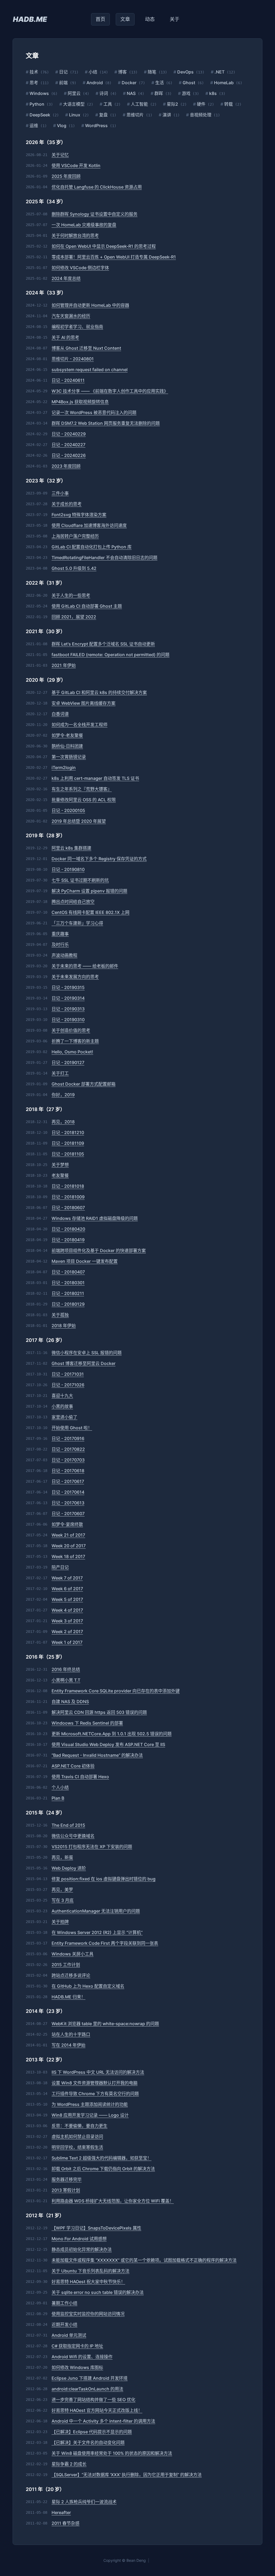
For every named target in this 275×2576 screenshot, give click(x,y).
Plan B (58, 1798)
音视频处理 (199, 115)
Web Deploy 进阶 (69, 1868)
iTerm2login (64, 767)
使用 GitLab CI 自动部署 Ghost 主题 (87, 606)
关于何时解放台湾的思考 (75, 235)
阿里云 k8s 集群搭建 (71, 848)
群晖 (157, 93)
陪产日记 (60, 1567)
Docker (127, 83)
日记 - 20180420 (68, 1229)
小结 (91, 72)
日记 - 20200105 (68, 810)
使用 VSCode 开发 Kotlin (76, 165)
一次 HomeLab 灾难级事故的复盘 (84, 225)
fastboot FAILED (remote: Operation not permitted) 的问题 (111, 655)
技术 (32, 72)
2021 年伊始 (64, 665)
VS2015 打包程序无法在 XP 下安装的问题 (92, 1847)
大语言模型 (72, 104)
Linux (73, 115)
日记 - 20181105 (68, 1154)
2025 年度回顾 (66, 176)
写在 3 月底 (63, 1900)
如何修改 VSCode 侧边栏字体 (80, 268)
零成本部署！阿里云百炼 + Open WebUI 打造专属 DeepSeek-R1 (114, 257)
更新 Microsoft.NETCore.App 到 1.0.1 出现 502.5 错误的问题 (112, 1734)
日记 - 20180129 (68, 1304)
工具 (106, 104)
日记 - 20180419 (68, 1240)
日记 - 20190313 (68, 1009)
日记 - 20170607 (68, 1514)
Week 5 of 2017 (67, 1599)
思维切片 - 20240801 (73, 359)
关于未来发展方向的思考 (75, 977)
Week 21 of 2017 (68, 1535)
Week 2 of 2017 (67, 1632)
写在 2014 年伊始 (68, 2045)
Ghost (187, 83)
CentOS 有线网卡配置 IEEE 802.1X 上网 (91, 912)
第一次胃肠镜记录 (69, 757)
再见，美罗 (62, 1889)
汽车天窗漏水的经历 (71, 316)
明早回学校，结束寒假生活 (77, 2147)
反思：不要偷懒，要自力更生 (79, 2126)
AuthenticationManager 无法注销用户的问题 (96, 1911)
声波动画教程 (64, 955)
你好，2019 (63, 1095)
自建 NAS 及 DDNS (70, 1702)
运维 (32, 126)
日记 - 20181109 (68, 1143)
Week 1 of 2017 (67, 1642)
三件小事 (60, 493)
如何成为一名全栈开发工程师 (79, 725)
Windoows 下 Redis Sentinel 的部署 (87, 1723)
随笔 (150, 72)
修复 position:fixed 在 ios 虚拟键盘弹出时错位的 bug (104, 1879)
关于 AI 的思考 (65, 337)
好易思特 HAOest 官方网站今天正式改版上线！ (97, 2410)
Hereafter (61, 2512)
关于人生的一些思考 (71, 595)
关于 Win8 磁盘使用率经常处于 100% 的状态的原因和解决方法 (112, 2453)
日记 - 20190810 (68, 869)
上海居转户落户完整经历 (75, 536)
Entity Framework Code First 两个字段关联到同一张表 (105, 1943)
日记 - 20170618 (68, 1471)
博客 (121, 72)
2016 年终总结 (66, 1669)
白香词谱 (60, 714)
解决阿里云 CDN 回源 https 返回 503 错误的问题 (99, 1712)
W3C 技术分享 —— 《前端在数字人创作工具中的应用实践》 (110, 391)
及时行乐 (60, 944)
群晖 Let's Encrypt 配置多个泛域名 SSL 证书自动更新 (103, 644)
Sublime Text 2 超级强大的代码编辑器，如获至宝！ (102, 2158)
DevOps (184, 72)
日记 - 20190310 (68, 1020)
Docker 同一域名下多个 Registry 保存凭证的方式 (99, 859)
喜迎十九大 (62, 1396)
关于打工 (60, 1073)
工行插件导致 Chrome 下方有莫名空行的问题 (95, 2094)
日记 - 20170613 (68, 1503)
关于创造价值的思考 (71, 1030)
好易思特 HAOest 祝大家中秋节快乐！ (88, 2282)
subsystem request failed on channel (90, 370)
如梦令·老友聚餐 (67, 735)
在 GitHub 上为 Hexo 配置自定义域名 (88, 1986)
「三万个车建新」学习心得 (77, 923)
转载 (227, 104)
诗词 (102, 93)
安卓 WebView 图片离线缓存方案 (84, 703)
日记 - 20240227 (68, 445)
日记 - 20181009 (68, 1197)
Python (35, 104)
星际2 (171, 104)
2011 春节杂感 (66, 2523)
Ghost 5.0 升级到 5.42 (74, 568)
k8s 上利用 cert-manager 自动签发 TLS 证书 (95, 778)
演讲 (165, 115)
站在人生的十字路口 (71, 2034)
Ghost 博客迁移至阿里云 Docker (84, 1363)
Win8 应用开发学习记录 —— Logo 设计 (90, 2115)
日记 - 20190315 (68, 987)
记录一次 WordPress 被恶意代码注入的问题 (94, 412)
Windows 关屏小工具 (73, 1954)
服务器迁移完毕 (67, 2179)
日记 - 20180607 (68, 1208)
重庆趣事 (60, 934)
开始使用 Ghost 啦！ (72, 1428)
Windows (37, 93)
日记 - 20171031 (68, 1374)
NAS (129, 93)
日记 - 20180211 (68, 1293)
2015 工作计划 (66, 1965)
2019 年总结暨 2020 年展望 (79, 821)
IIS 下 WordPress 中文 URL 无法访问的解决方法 (98, 2072)
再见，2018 (63, 1122)
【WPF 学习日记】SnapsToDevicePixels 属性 (96, 2228)
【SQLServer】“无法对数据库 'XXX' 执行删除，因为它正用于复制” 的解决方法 (127, 2475)
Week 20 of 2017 (69, 1546)
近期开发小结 (64, 2324)
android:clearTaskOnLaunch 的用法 (87, 2389)
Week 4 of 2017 (67, 1610)
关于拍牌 (60, 1922)
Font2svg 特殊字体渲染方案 (79, 515)
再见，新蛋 (62, 1857)
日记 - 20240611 (68, 380)
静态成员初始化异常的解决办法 (82, 2249)
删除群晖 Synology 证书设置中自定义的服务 (95, 214)
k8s (211, 93)
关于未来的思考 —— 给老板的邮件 (85, 966)
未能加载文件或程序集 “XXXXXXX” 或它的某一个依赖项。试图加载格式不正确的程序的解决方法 (144, 2260)
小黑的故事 (62, 1406)
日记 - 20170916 (68, 1438)
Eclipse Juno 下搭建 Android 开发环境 (90, 2378)
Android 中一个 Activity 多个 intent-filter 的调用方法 (103, 2421)
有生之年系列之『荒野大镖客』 (82, 789)
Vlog (60, 126)
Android (93, 83)
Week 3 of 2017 (67, 1621)
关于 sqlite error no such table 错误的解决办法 (98, 2292)
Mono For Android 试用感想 (79, 2239)
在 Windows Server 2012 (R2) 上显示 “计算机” (97, 1932)
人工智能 (137, 104)
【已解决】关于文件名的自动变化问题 (88, 2442)
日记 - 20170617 (68, 1481)
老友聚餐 (60, 1175)
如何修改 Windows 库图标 (77, 2367)
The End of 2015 (68, 1825)
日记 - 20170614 (68, 1492)
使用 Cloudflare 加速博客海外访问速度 (89, 525)
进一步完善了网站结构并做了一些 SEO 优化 (93, 2400)
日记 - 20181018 (68, 1186)
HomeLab (222, 83)
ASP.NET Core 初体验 (73, 1766)
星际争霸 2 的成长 (69, 2464)
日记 (61, 72)
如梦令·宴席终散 (67, 1524)
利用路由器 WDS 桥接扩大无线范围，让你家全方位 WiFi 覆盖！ (113, 2201)
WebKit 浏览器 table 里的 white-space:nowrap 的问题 (105, 2024)
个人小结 (60, 1787)
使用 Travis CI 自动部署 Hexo (80, 1777)
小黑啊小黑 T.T (66, 1680)
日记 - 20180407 (68, 1272)
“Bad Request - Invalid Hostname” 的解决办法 (97, 1755)
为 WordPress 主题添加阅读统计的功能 (90, 2104)
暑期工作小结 (64, 2303)
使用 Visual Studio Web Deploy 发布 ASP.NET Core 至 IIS (108, 1744)
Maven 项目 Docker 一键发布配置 (85, 1261)
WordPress (95, 126)
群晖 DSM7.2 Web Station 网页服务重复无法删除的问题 (106, 423)
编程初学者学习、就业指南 (77, 327)
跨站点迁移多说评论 (71, 1975)
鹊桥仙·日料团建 (67, 746)
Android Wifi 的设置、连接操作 (82, 2357)
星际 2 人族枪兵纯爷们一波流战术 (84, 2502)
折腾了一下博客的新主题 (75, 1041)
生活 (158, 83)
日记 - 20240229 (69, 434)
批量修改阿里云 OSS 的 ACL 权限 (84, 800)
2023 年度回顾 (66, 466)
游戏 (184, 93)
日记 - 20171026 (68, 1385)
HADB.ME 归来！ (68, 1997)
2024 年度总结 (66, 278)
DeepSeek (38, 115)
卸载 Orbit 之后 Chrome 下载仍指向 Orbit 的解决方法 (103, 2169)
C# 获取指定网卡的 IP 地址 (77, 2346)
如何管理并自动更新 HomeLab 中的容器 (90, 305)
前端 (61, 83)
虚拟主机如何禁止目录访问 (77, 2136)
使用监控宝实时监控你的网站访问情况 (88, 2314)
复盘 (102, 115)
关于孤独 (60, 1315)
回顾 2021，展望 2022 (74, 617)
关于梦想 (60, 1165)
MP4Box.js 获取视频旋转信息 (80, 402)
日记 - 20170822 (68, 1449)
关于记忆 (60, 155)
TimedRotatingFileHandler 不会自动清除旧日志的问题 (104, 558)
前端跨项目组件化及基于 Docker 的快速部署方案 (99, 1250)
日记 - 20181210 (68, 1132)
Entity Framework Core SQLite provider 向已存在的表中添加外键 (116, 1691)
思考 (32, 83)
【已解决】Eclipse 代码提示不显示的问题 (92, 2432)
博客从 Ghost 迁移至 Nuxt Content (86, 348)
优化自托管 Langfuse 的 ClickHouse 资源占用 (97, 187)
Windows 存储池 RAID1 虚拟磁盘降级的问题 (95, 1218)
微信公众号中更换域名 (73, 1836)
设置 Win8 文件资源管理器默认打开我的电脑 (95, 2083)
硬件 (199, 104)
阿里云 (72, 93)
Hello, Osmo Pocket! (72, 1052)
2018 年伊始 (64, 1326)
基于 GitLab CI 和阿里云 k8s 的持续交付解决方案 (99, 692)
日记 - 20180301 (68, 1283)
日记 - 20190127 (68, 1062)
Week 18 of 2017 (68, 1556)
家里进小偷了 (64, 1417)
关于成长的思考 (67, 504)
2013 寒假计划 (66, 2190)
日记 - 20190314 (68, 998)
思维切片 (133, 115)
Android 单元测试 (69, 2335)
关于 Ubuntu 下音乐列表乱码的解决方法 (91, 2271)
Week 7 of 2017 (67, 1578)
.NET (218, 72)
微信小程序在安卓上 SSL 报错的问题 (87, 1353)
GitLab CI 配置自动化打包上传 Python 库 (92, 547)
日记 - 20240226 (69, 455)
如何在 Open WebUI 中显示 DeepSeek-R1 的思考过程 (104, 246)
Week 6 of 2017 (67, 1589)
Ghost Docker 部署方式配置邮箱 (84, 1084)
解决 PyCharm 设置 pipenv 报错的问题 (89, 891)
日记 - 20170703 (68, 1460)
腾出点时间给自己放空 (73, 902)
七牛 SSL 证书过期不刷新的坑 (80, 880)
